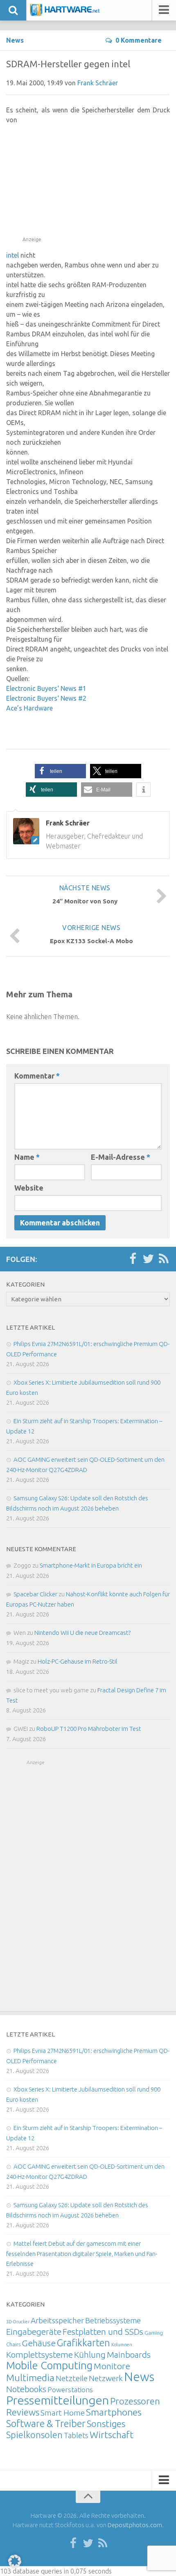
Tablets (76, 2435)
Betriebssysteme (113, 2320)
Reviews (23, 2412)
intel (12, 255)
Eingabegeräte (34, 2332)
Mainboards (129, 2355)
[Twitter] (148, 1259)
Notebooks (26, 2389)
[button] (60, 771)
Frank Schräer (98, 83)
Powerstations (70, 2390)
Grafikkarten (83, 2343)
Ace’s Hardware (29, 708)
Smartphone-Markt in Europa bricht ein (91, 1565)
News (15, 40)
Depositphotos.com (135, 2525)
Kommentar (37, 1076)
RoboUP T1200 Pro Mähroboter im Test (89, 1729)
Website (29, 1188)
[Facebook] (133, 1259)
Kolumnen (122, 2345)
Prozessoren (135, 2401)
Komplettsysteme (39, 2354)
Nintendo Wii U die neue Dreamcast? (82, 1633)
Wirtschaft (112, 2435)
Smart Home (63, 2413)
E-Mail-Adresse (121, 1157)
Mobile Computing (49, 2365)
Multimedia (30, 2377)
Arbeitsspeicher (57, 2320)
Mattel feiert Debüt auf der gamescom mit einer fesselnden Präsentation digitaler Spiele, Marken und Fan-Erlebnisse (82, 2254)
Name (27, 1157)
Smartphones (114, 2412)
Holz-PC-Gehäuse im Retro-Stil (78, 1661)
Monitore (112, 2366)
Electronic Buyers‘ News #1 (46, 688)
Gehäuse (39, 2343)
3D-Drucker (18, 2322)
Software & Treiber (46, 2423)
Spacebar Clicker (35, 1594)
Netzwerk (106, 2378)
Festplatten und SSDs (103, 2331)
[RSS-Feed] (164, 1259)
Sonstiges (106, 2424)
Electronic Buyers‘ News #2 (46, 698)
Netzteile (72, 2378)
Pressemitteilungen (58, 2400)
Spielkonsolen (34, 2435)
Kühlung (90, 2354)
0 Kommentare (139, 40)
